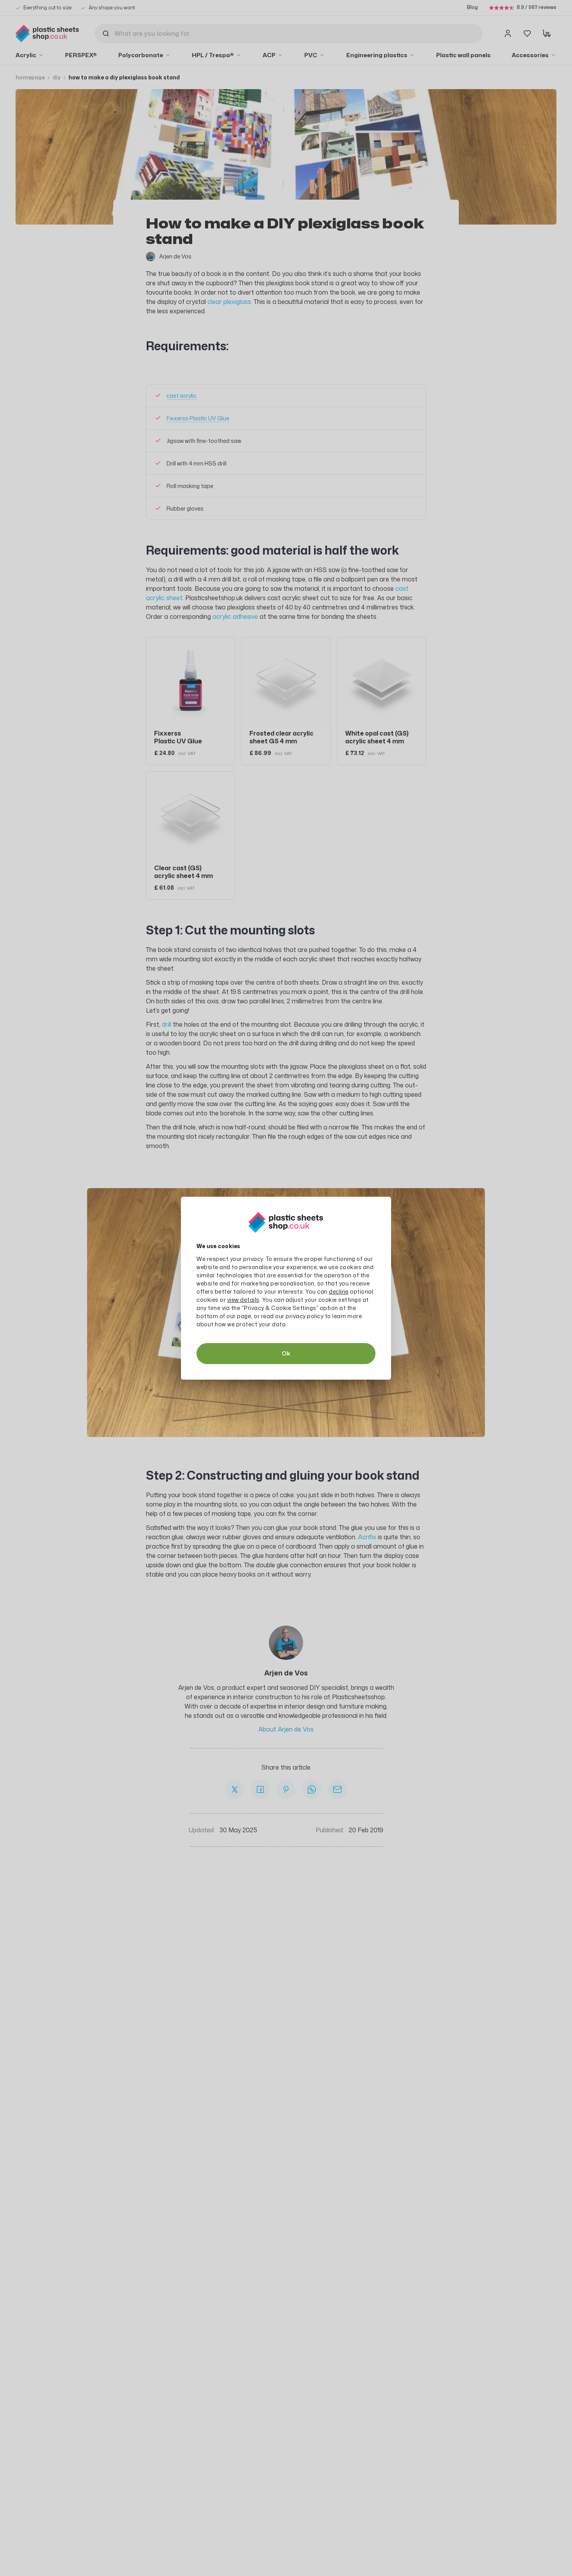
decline (339, 1292)
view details (243, 1300)
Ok (286, 1353)
